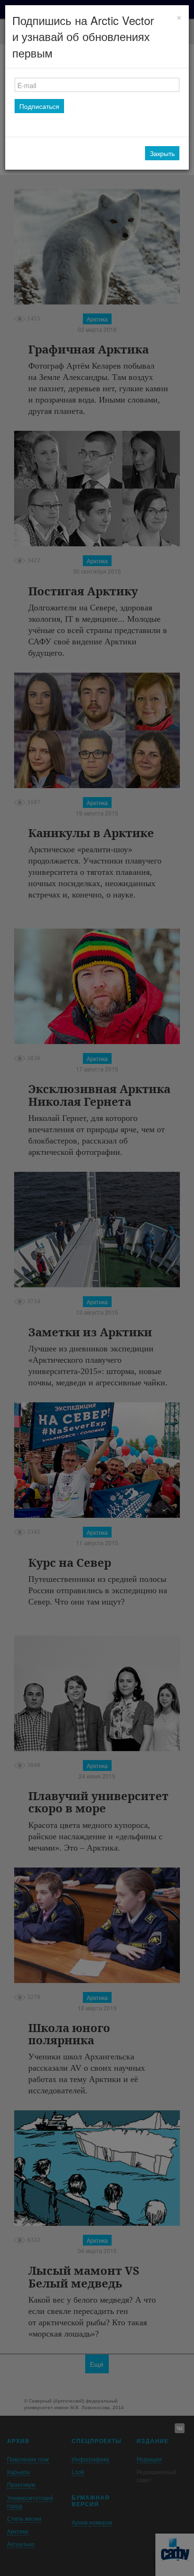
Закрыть (162, 153)
